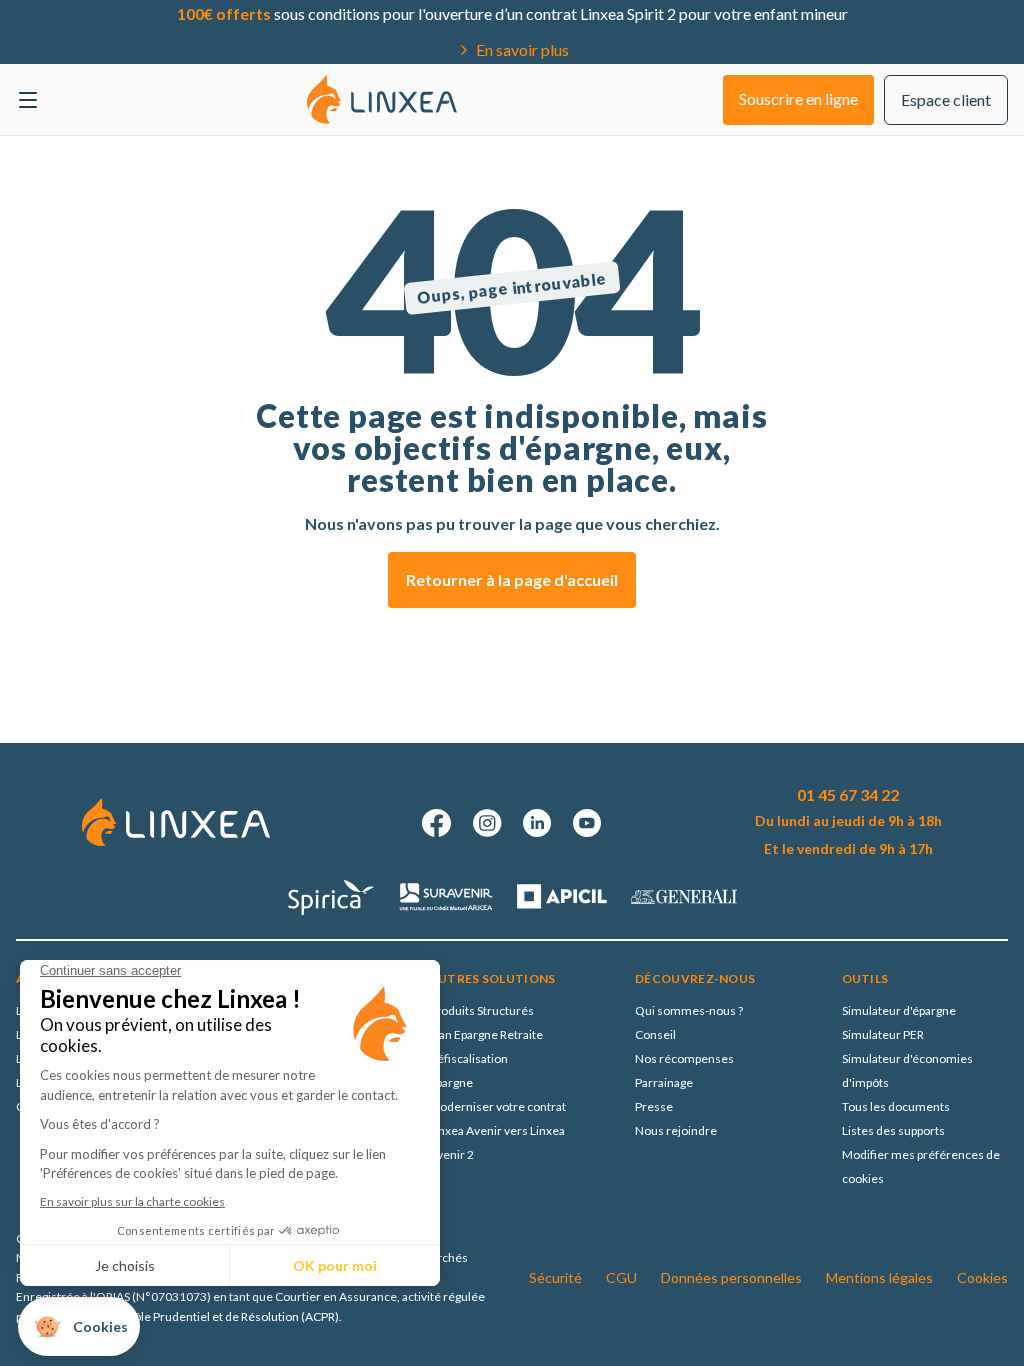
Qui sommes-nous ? (689, 1010)
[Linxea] (382, 99)
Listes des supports (893, 1130)
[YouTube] (587, 823)
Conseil (655, 1034)
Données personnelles (731, 1277)
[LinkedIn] (537, 823)
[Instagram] (487, 823)
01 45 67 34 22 (848, 794)
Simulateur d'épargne (899, 1010)
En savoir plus (522, 49)
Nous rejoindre (676, 1130)
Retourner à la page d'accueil (512, 579)
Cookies (982, 1277)
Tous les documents (896, 1106)
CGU (621, 1277)
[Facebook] (437, 823)
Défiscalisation (468, 1058)
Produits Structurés (481, 1010)
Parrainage (664, 1082)
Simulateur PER (883, 1034)
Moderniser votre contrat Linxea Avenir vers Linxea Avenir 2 (497, 1130)
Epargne (451, 1082)
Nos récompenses (684, 1058)
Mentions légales (879, 1277)
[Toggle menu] (28, 100)
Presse (654, 1106)
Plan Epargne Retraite (486, 1034)
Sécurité (555, 1277)
